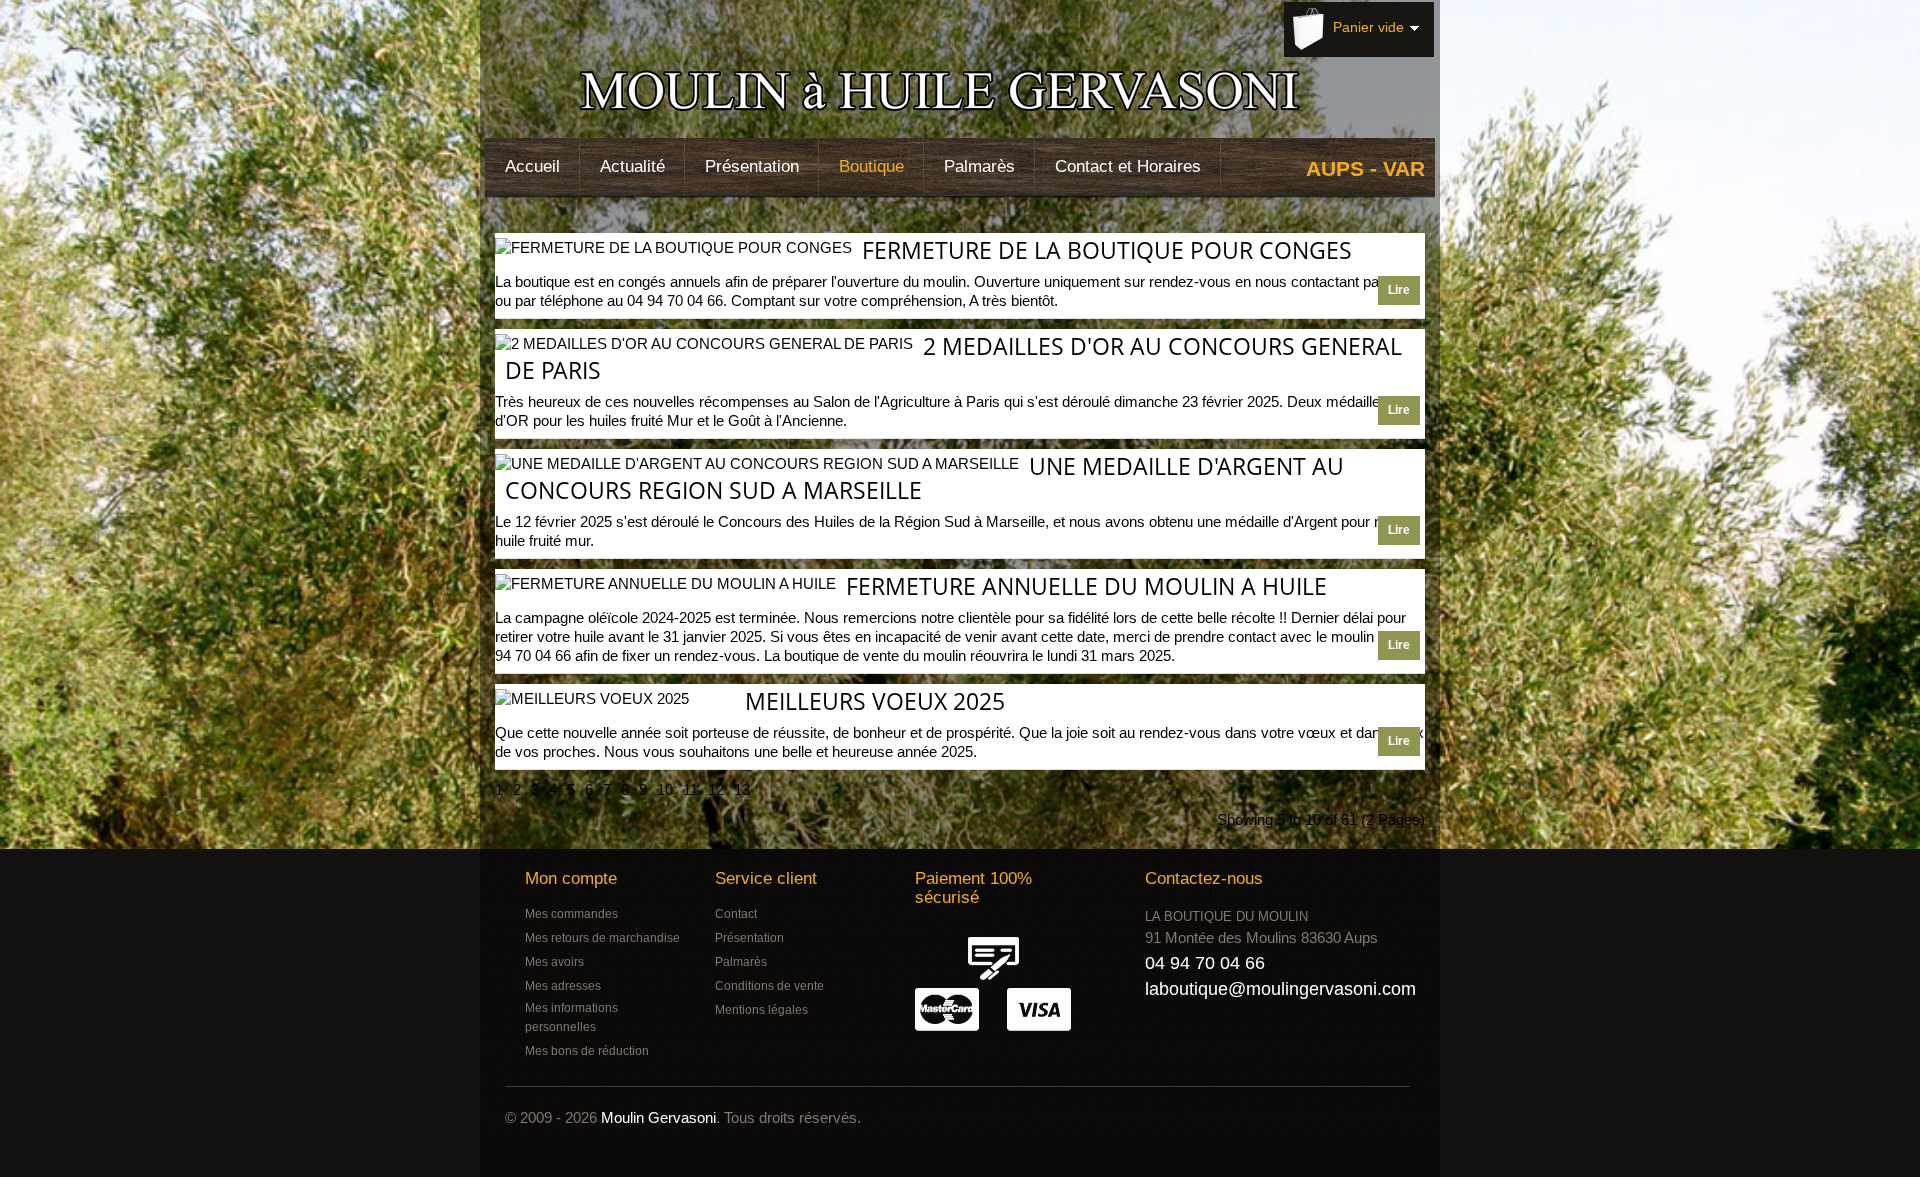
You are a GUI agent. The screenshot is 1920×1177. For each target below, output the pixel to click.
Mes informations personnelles (571, 1017)
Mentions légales (761, 1010)
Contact (736, 914)
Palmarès (979, 166)
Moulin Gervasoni (658, 1117)
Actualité (632, 166)
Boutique (871, 166)
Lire (1399, 290)
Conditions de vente (769, 986)
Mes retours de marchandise (602, 938)
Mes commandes (571, 914)
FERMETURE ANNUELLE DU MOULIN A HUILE (1086, 586)
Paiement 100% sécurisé (973, 888)
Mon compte (571, 878)
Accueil (532, 166)
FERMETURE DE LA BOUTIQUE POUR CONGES (1107, 250)
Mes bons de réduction (587, 1051)
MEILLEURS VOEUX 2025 (875, 701)
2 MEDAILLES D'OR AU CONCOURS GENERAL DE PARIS (953, 358)
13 (742, 789)
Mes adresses (563, 986)
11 (690, 789)
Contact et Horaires (1128, 166)
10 (665, 789)
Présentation (752, 166)
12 (716, 789)
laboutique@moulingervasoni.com (1280, 989)
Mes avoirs (554, 962)
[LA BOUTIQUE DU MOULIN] (948, 95)
